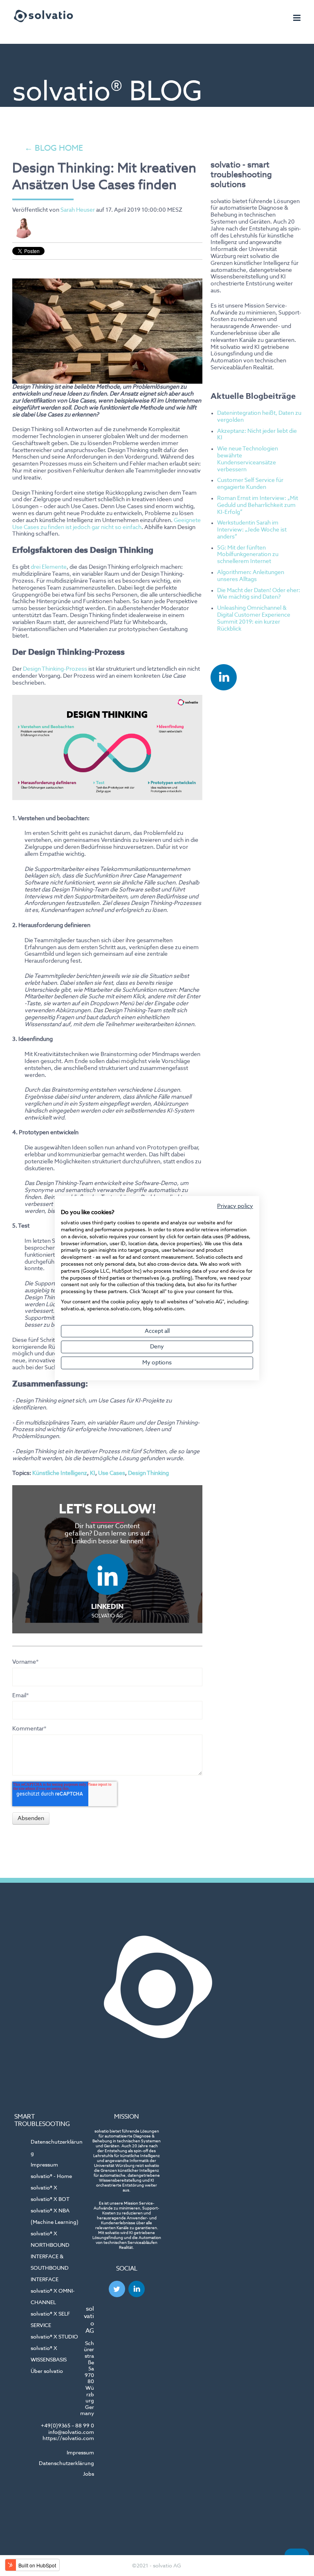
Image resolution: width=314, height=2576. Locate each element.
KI (93, 1473)
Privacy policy (235, 1206)
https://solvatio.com (68, 2439)
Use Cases (112, 1473)
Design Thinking (148, 1473)
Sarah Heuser (78, 210)
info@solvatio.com (71, 2432)
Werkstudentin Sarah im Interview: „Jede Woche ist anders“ (252, 530)
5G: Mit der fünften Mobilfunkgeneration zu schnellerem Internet (248, 555)
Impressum (80, 2453)
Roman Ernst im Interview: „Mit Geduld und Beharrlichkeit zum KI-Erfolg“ (258, 505)
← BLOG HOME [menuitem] (54, 149)
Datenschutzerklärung (66, 2464)
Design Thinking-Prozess (55, 669)
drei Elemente (49, 567)
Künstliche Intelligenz (60, 1473)
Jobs (89, 2474)
